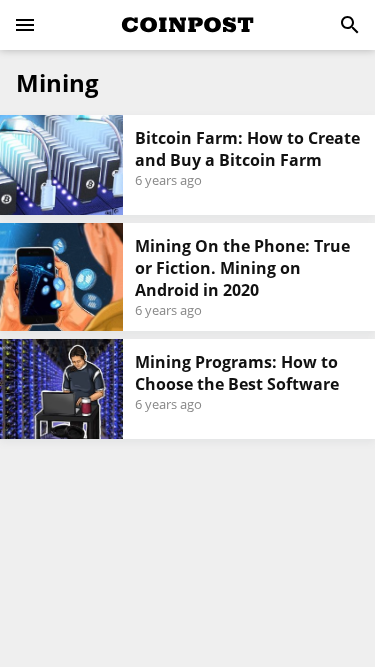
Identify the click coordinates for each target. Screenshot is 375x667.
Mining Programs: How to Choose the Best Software (237, 373)
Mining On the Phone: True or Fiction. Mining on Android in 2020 (242, 268)
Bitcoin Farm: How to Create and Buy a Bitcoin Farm (247, 149)
